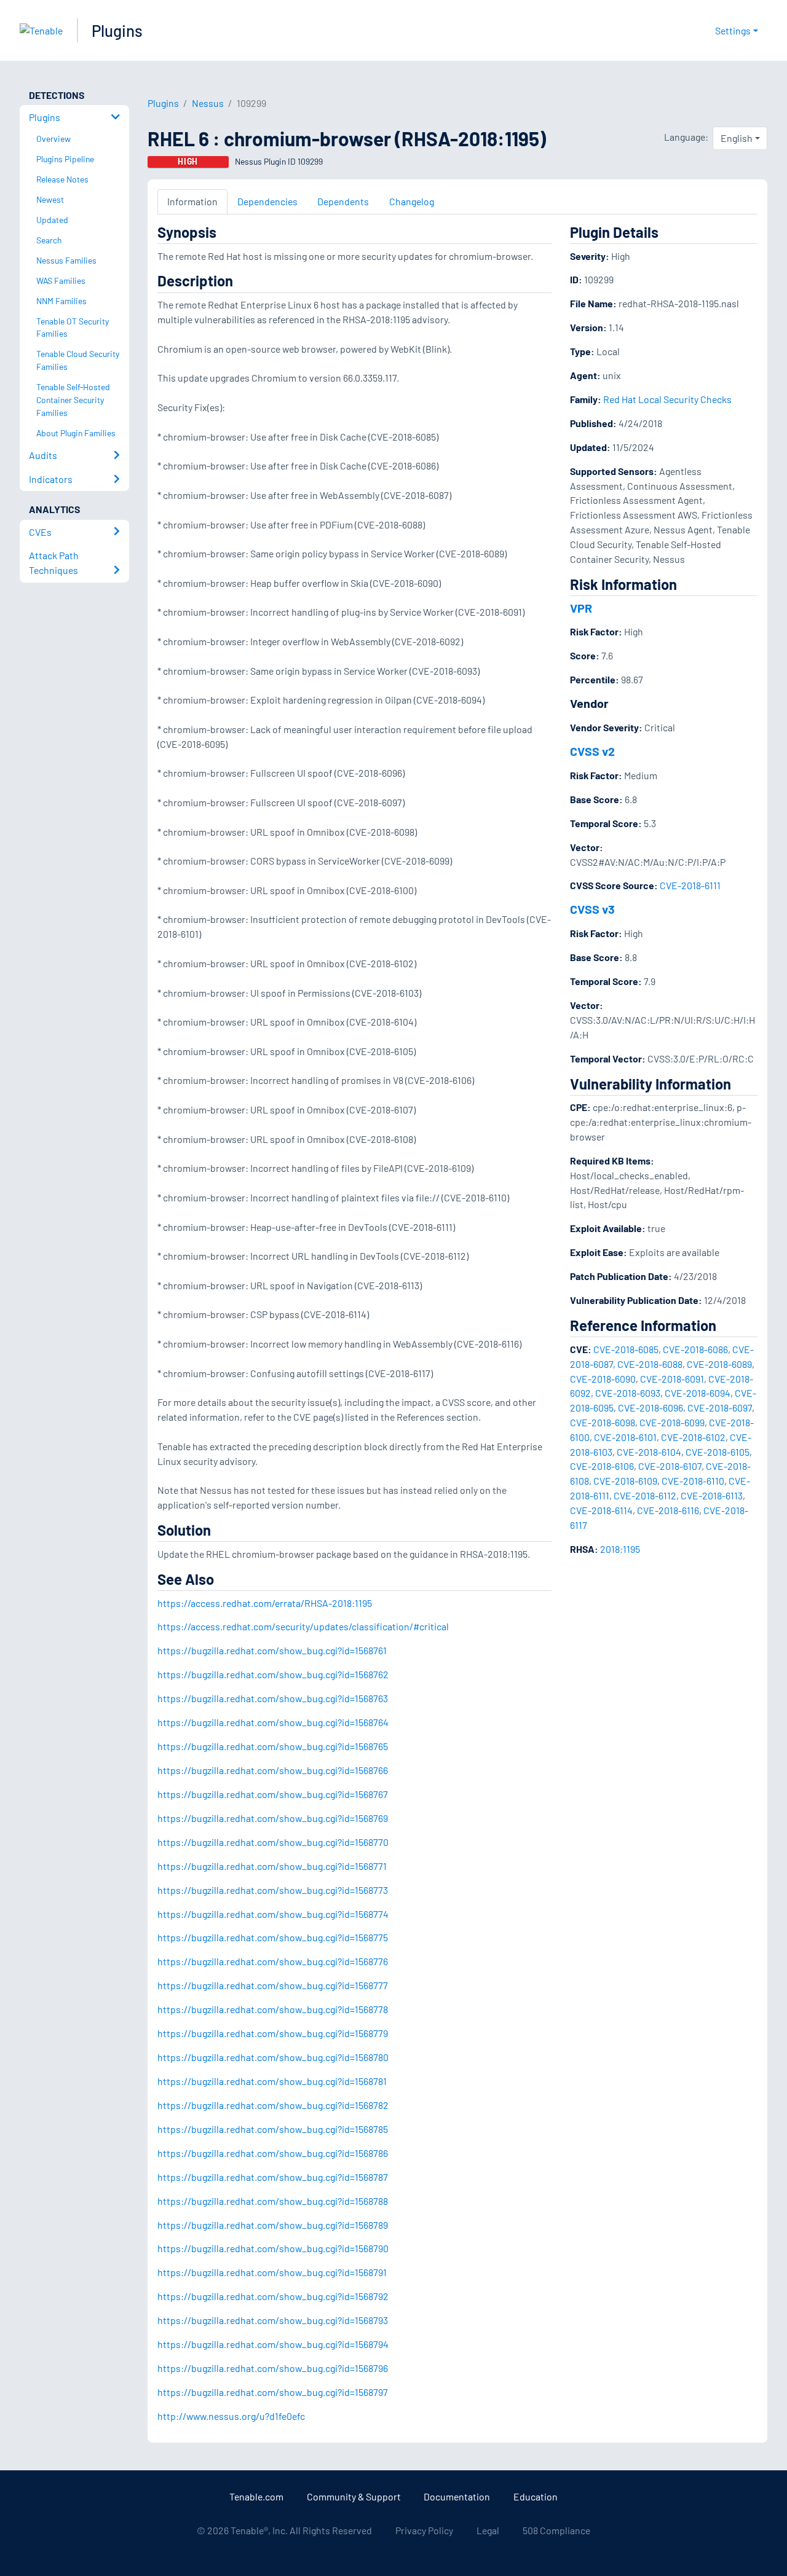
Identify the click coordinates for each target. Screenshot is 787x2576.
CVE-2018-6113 (712, 1495)
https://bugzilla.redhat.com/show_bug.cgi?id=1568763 (273, 1698)
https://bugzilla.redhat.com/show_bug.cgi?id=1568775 (273, 1937)
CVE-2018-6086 (695, 1349)
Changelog (412, 201)
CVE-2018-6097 (720, 1408)
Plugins (117, 30)
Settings (733, 30)
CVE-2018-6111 (690, 885)
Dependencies (267, 201)
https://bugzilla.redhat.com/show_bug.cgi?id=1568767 (273, 1794)
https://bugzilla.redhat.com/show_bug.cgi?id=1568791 (272, 2272)
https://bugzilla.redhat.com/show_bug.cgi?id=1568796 (273, 2368)
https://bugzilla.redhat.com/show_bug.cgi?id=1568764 (273, 1722)
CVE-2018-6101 (625, 1437)
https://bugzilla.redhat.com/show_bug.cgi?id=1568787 (273, 2177)
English (737, 138)
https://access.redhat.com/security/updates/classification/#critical (303, 1626)
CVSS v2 (592, 751)
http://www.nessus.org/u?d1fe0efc (231, 2416)
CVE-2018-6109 (625, 1481)
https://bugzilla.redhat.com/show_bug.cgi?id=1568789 (273, 2225)
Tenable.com (256, 2496)
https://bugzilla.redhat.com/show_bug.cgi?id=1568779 (273, 2033)
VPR (581, 608)
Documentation (457, 2496)
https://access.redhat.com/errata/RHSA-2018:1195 (265, 1603)
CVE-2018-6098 (603, 1422)
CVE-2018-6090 (603, 1379)
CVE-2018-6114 (601, 1510)
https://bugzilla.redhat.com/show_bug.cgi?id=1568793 (273, 2320)
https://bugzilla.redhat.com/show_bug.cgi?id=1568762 (273, 1674)
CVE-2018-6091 (672, 1379)
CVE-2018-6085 (626, 1349)
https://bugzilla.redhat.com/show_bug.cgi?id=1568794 (273, 2344)
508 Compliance (556, 2530)
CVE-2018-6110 (693, 1481)
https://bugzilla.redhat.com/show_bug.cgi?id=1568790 (273, 2248)
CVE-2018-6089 (719, 1364)
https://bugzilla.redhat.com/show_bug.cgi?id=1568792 (273, 2296)
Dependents (343, 201)
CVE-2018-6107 (670, 1466)
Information (192, 201)
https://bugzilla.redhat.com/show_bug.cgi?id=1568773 (273, 1890)
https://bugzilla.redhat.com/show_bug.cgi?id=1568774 (273, 1914)
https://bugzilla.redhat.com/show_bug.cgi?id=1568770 (273, 1842)
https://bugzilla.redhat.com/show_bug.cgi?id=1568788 (273, 2201)
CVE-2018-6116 (668, 1510)
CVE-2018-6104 (649, 1452)
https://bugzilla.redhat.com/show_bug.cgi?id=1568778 (273, 2009)
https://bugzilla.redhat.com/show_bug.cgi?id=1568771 (272, 1866)
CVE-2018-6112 (645, 1495)
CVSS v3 (592, 909)
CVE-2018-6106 (602, 1466)
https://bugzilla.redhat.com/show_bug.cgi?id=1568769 (273, 1818)
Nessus (208, 103)
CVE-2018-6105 (718, 1452)
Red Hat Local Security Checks (667, 399)
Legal (488, 2530)
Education (536, 2496)
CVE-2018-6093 (628, 1393)
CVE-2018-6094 (698, 1393)
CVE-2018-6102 (693, 1437)
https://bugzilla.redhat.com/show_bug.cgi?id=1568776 (273, 1961)
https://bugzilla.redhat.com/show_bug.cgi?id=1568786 (273, 2153)
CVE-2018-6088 (650, 1364)
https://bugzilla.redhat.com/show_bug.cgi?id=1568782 (273, 2105)
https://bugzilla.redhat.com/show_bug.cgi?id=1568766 (273, 1770)
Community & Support (354, 2496)
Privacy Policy (424, 2530)
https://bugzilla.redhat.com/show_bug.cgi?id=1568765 (273, 1746)
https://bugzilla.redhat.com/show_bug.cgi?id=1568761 (272, 1650)
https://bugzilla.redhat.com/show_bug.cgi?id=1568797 (273, 2392)
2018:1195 (620, 1549)
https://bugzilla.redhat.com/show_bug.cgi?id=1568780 (273, 2057)
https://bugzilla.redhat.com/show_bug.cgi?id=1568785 (273, 2129)
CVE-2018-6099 (672, 1422)
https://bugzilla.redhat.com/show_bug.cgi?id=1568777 (273, 1985)
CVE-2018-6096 (651, 1408)
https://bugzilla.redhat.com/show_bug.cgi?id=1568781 (272, 2081)
